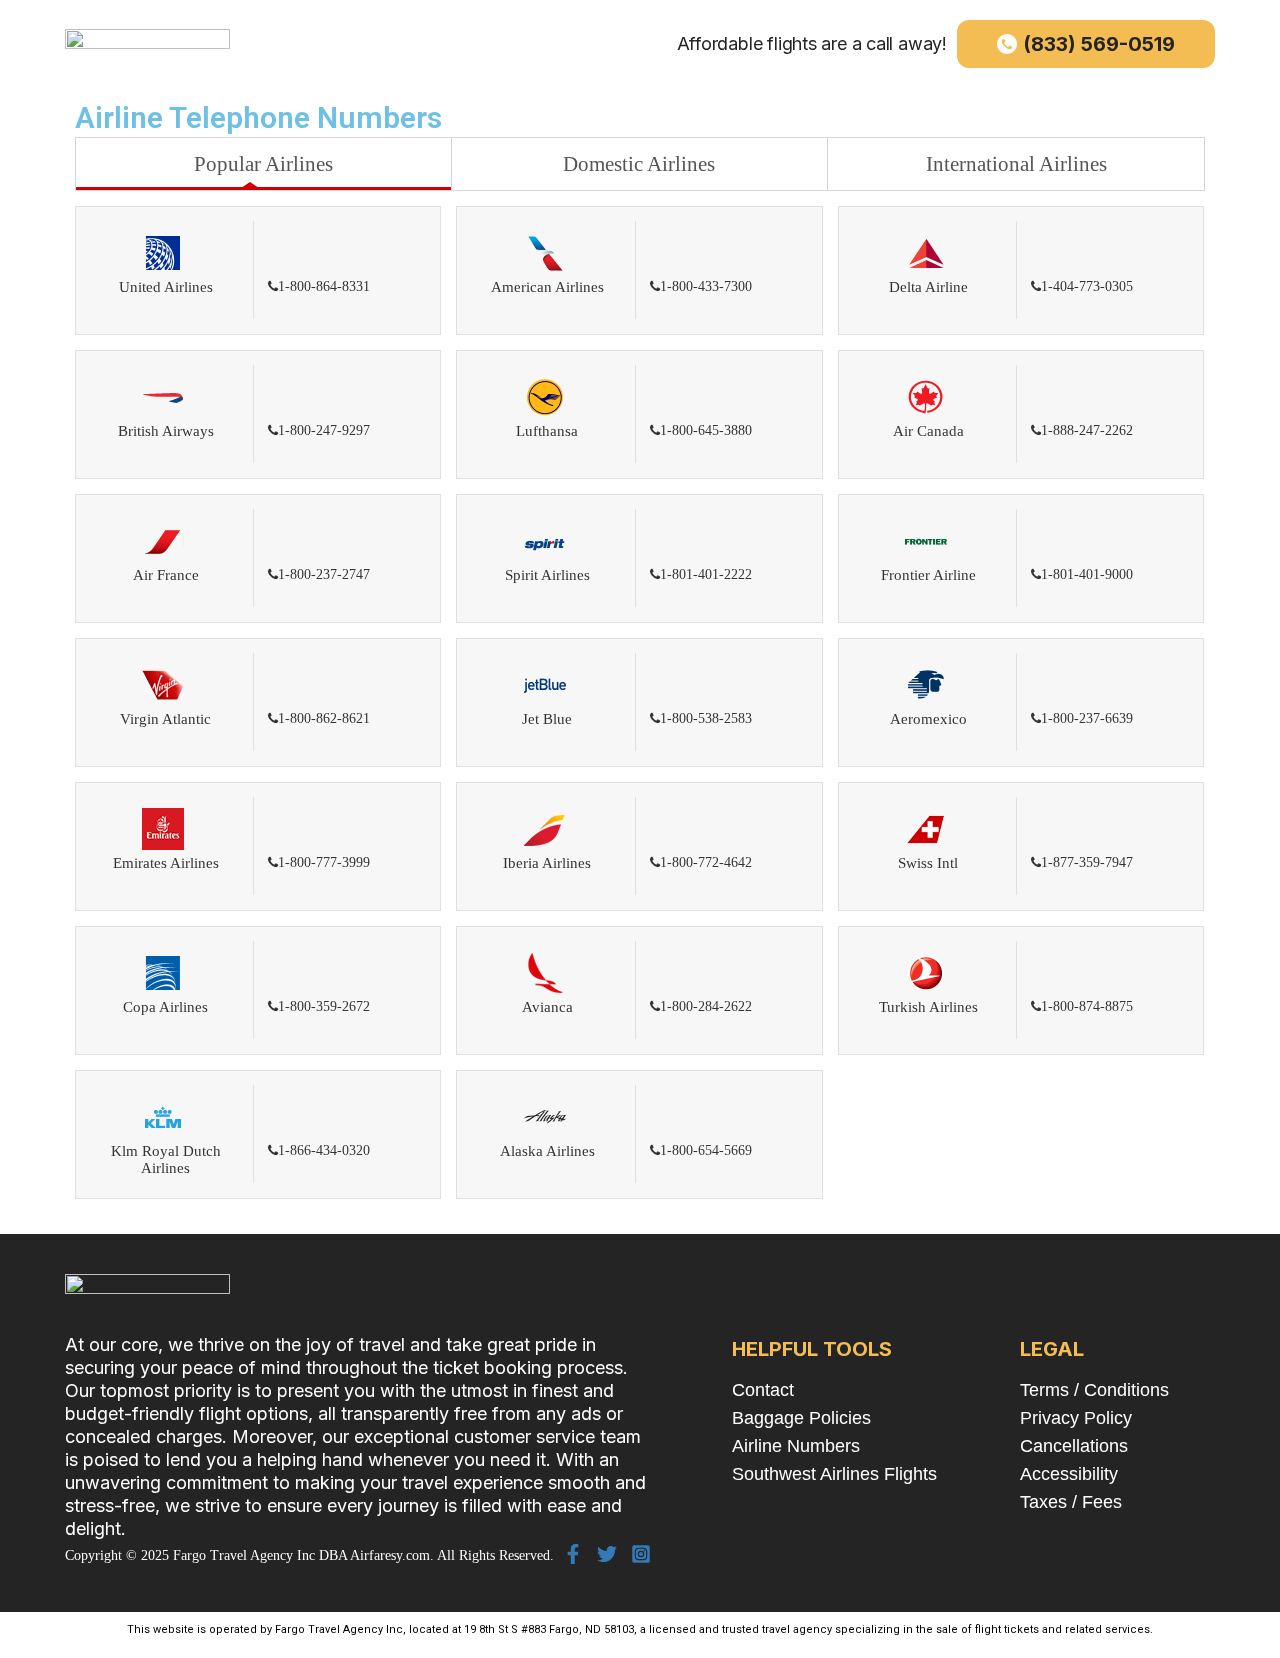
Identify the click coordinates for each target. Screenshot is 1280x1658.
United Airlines (166, 287)
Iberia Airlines (547, 863)
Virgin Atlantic (165, 719)
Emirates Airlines (166, 863)
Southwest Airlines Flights (834, 1474)
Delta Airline (928, 287)
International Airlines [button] (1016, 164)
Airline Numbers (796, 1446)
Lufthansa (547, 431)
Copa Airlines (165, 1007)
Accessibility (1069, 1474)
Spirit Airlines (547, 575)
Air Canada (928, 431)
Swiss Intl (928, 863)
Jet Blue (547, 719)
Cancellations (1074, 1446)
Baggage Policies (801, 1418)
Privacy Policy (1076, 1418)
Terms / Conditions (1094, 1390)
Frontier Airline (928, 575)
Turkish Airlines (928, 1007)
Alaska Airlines (547, 1151)
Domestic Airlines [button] (639, 164)
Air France (166, 575)
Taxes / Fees (1071, 1502)
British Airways (166, 431)
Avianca (547, 1007)
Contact (763, 1390)
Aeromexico (928, 719)
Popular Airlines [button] (263, 164)
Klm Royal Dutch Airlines (166, 1159)
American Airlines (547, 287)
